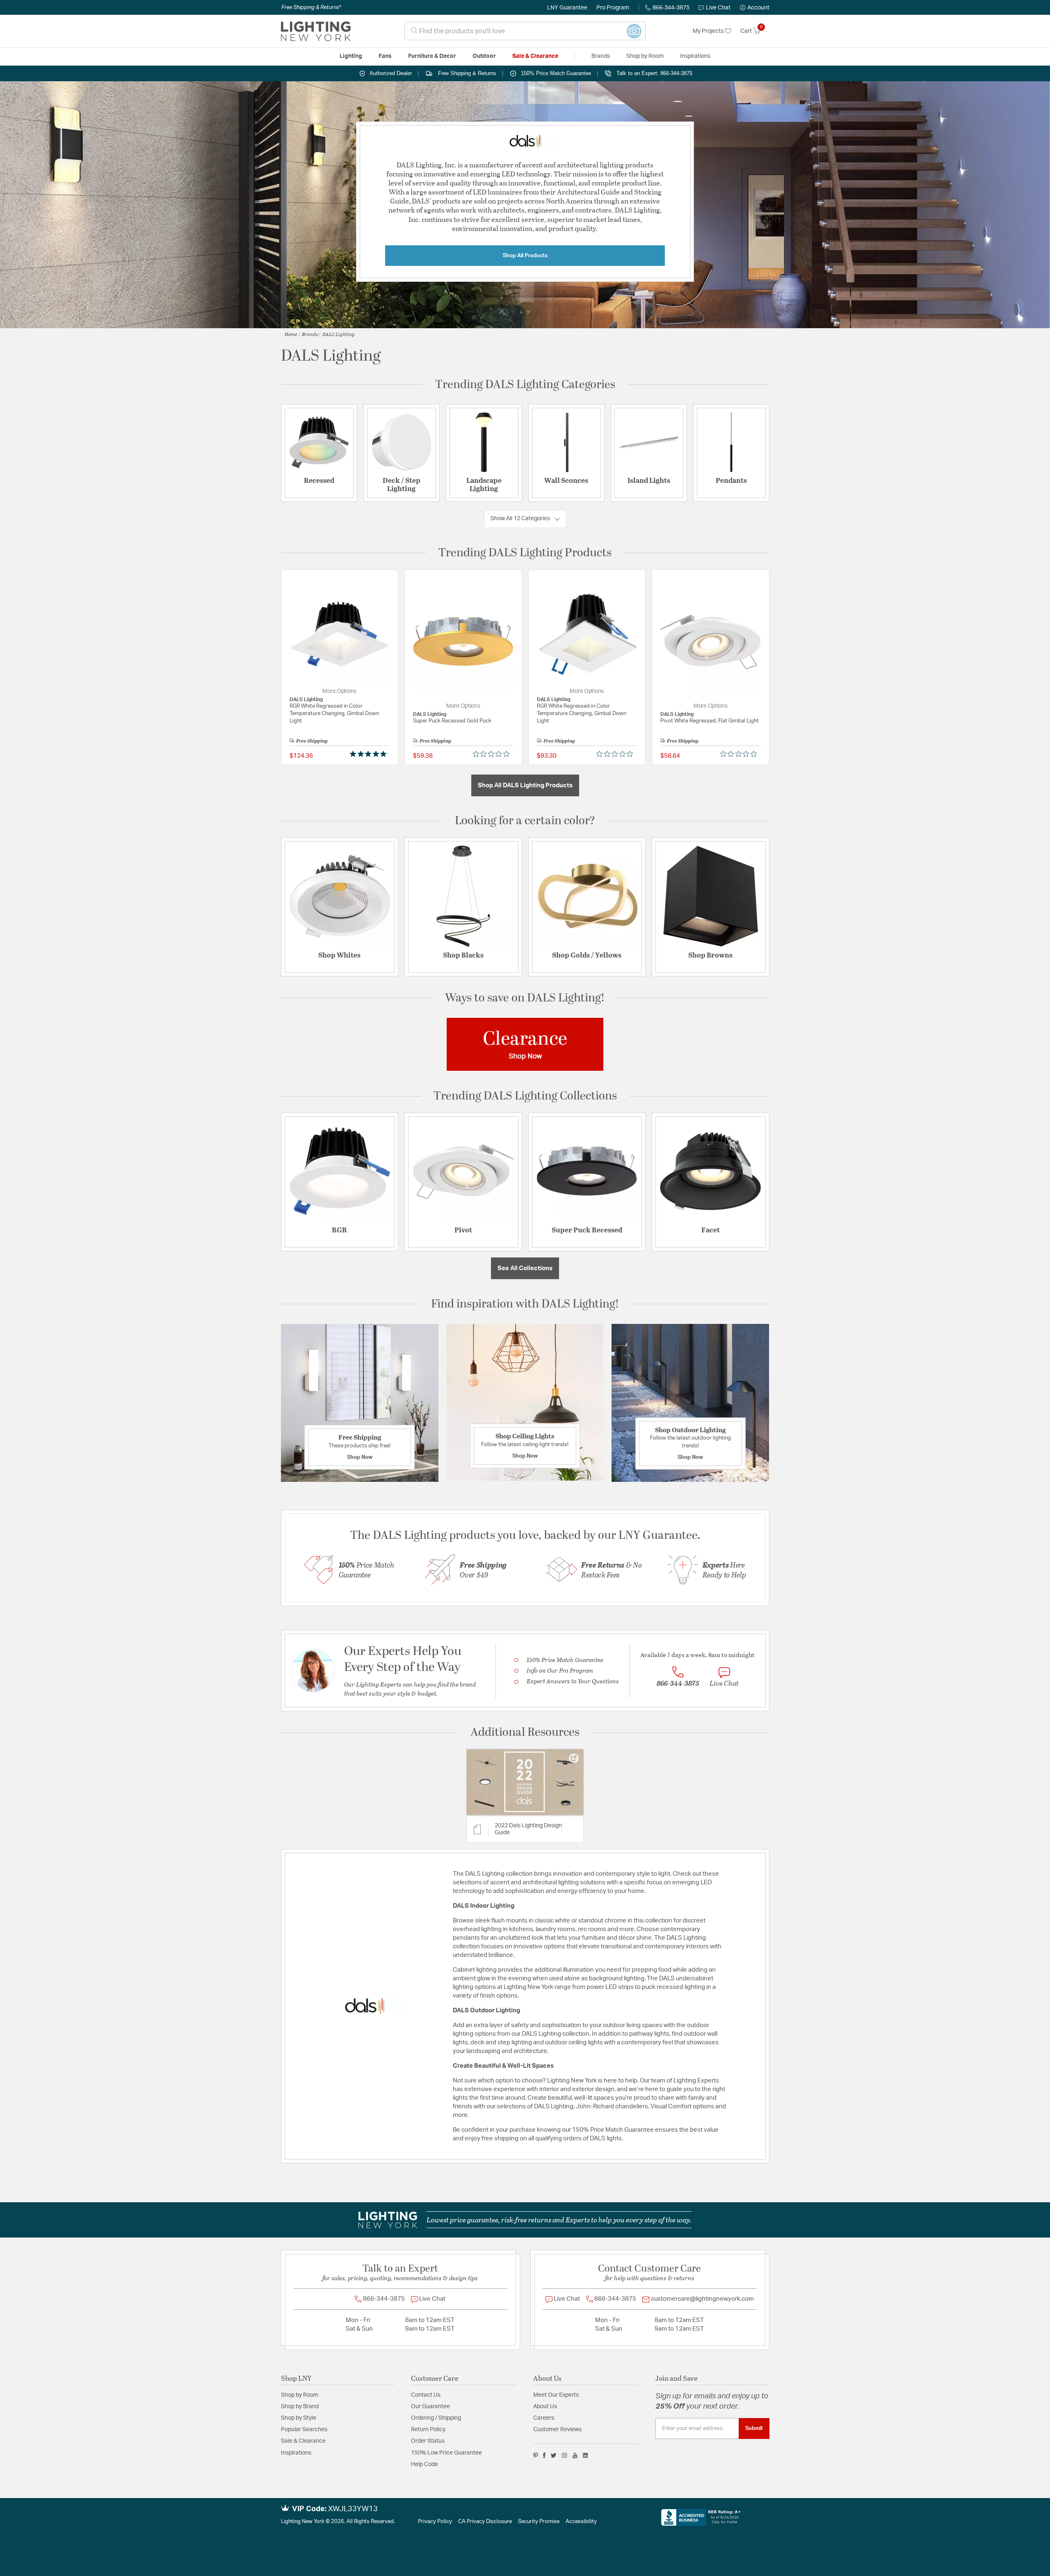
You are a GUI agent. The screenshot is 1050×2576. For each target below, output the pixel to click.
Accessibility (581, 2522)
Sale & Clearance (303, 2441)
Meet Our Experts (556, 2395)
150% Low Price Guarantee (446, 2453)
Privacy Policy (435, 2522)
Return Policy (428, 2430)
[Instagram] (565, 2455)
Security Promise (539, 2522)
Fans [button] (385, 56)
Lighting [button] (351, 56)
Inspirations (296, 2453)
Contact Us (426, 2395)
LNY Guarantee (567, 8)
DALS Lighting (339, 334)
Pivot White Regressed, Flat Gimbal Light (710, 721)
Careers (544, 2418)
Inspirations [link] (695, 56)
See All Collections (525, 1268)
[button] (755, 8)
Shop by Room (300, 2395)
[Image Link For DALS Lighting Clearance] (525, 1044)
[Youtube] (575, 2455)
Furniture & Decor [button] (432, 56)
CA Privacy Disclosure (485, 2522)
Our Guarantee (430, 2407)
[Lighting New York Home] (316, 31)
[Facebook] (544, 2455)
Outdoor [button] (484, 56)
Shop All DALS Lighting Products (525, 785)
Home (291, 334)
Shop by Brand (300, 2407)
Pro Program (613, 8)
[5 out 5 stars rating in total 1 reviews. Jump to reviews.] (370, 754)
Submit (754, 2428)
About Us (545, 2407)
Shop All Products (525, 256)
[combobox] (525, 31)
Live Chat (718, 8)
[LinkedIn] (585, 2455)
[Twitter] (554, 2455)
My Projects (709, 31)
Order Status (428, 2441)
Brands (310, 334)
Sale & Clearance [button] (535, 56)
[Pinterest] (536, 2455)
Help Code (425, 2464)
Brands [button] (601, 56)
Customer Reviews (557, 2430)
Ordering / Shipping (436, 2418)
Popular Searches (304, 2430)
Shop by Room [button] (645, 56)
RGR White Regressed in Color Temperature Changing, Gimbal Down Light (334, 714)
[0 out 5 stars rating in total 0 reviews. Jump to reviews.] (493, 754)
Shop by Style (299, 2418)
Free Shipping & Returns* (311, 7)
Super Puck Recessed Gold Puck (452, 721)
